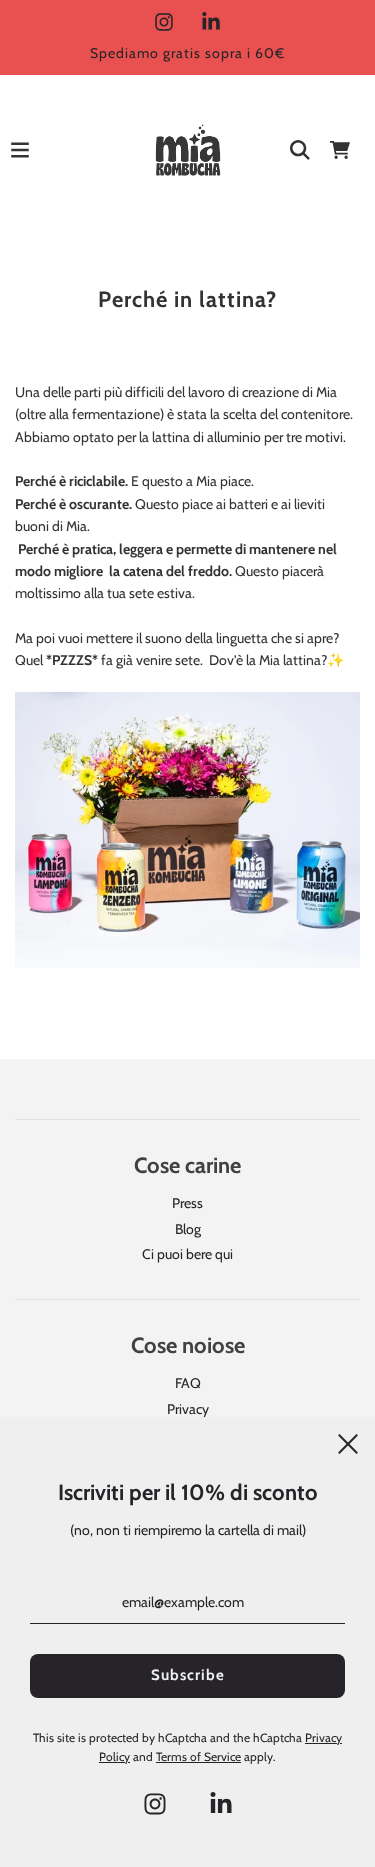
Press (187, 1203)
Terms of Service (198, 1756)
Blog (188, 1229)
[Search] (300, 150)
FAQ (188, 1383)
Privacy (188, 1409)
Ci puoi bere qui (187, 1254)
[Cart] (340, 150)
